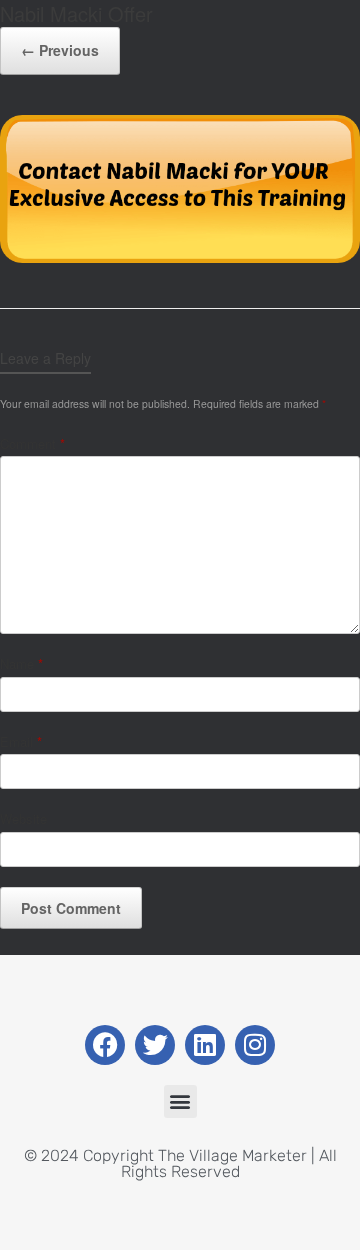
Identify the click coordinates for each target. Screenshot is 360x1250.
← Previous (60, 50)
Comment (32, 443)
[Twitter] (155, 1045)
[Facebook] (105, 1045)
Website (23, 818)
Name (21, 663)
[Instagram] (255, 1045)
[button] (180, 1101)
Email (21, 741)
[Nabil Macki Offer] (180, 257)
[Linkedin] (205, 1045)
